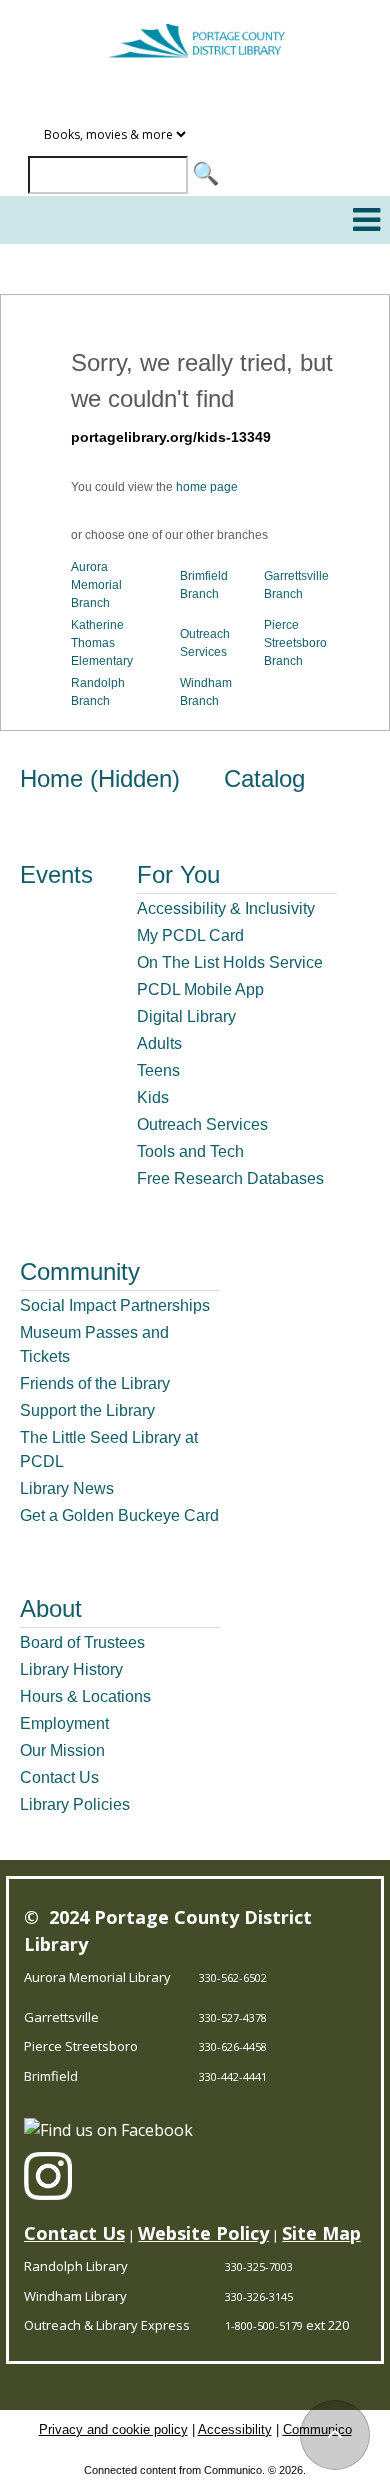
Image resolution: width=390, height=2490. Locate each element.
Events (56, 874)
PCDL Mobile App (200, 989)
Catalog (264, 778)
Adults (159, 1043)
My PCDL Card (190, 935)
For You (178, 874)
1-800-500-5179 (264, 2325)
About (51, 1608)
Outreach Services (202, 1124)
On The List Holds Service (230, 962)
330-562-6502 (233, 1977)
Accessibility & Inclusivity (226, 908)
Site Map (321, 2233)
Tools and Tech (190, 1151)
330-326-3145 (259, 2296)
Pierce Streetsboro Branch (295, 643)
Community (80, 1271)
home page (207, 487)
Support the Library (87, 1410)
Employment (64, 1723)
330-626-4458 (233, 2046)
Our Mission (62, 1750)
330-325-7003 (259, 2266)
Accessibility (235, 2429)
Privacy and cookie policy (113, 2429)
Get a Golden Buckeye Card (119, 1515)
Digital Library (186, 1016)
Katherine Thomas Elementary (102, 643)
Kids (153, 1097)
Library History (71, 1669)
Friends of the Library (95, 1383)
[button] (366, 220)
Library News (67, 1488)
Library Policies (75, 1804)
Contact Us (59, 1777)
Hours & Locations (85, 1696)
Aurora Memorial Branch (96, 585)
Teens (158, 1070)
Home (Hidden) (100, 778)
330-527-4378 (233, 2017)
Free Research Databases (230, 1178)
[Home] (195, 32)
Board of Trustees (82, 1642)
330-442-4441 (233, 2076)
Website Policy (203, 2233)
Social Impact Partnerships (115, 1305)
